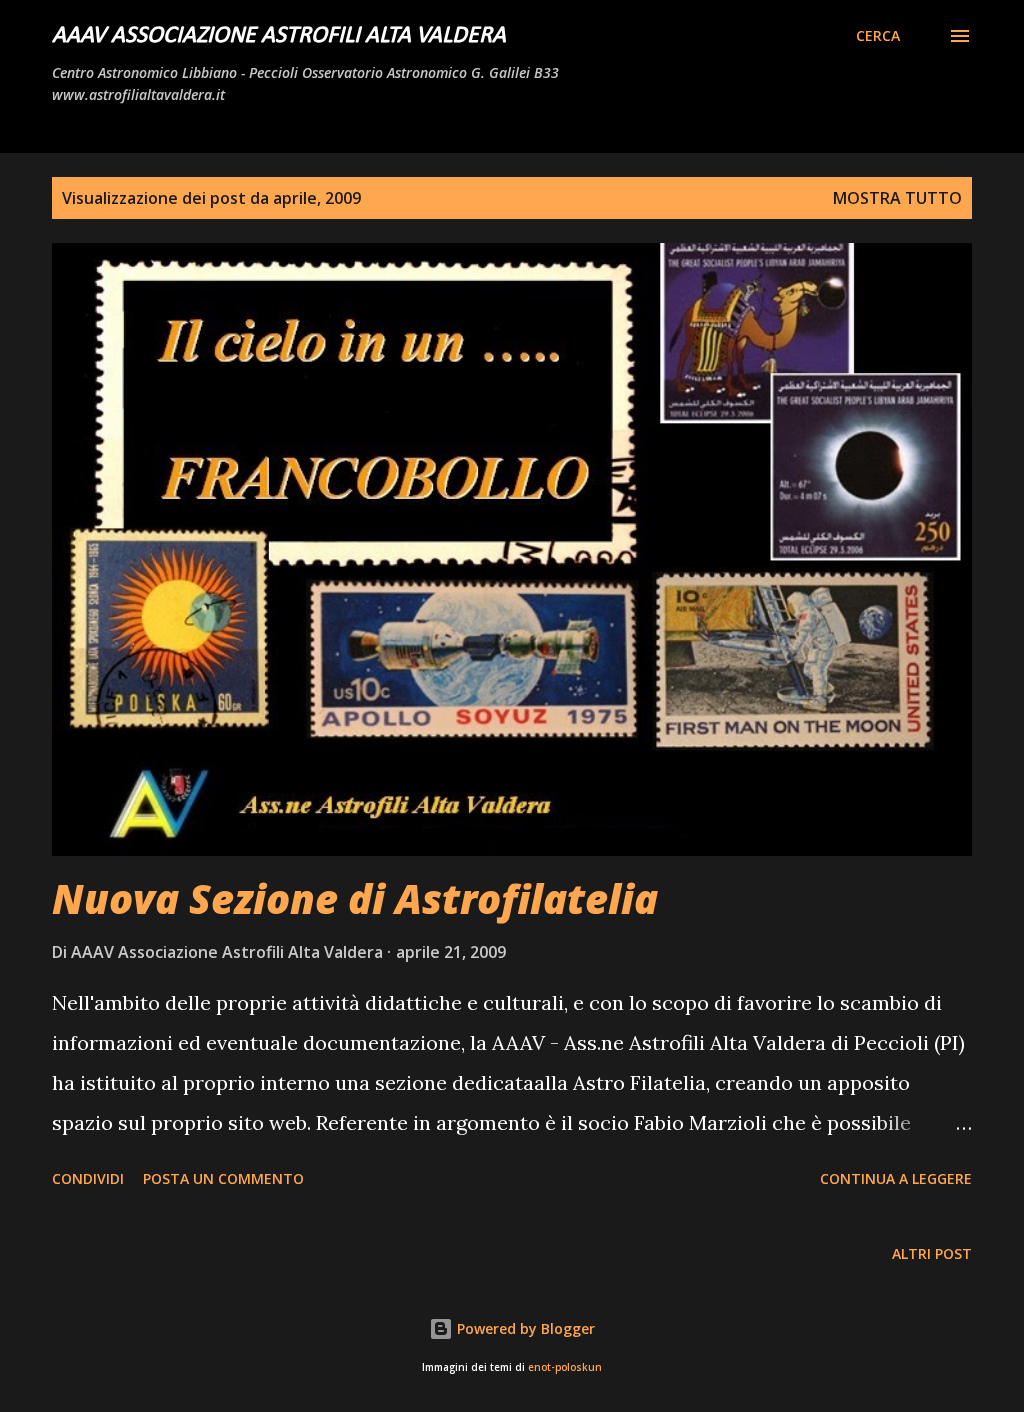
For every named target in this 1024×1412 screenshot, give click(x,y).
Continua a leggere (896, 1178)
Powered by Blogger (524, 1328)
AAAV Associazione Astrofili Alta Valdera (279, 36)
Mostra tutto (897, 198)
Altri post (932, 1253)
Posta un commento (223, 1178)
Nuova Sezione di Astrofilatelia (355, 898)
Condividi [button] (88, 1178)
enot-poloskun (565, 1367)
